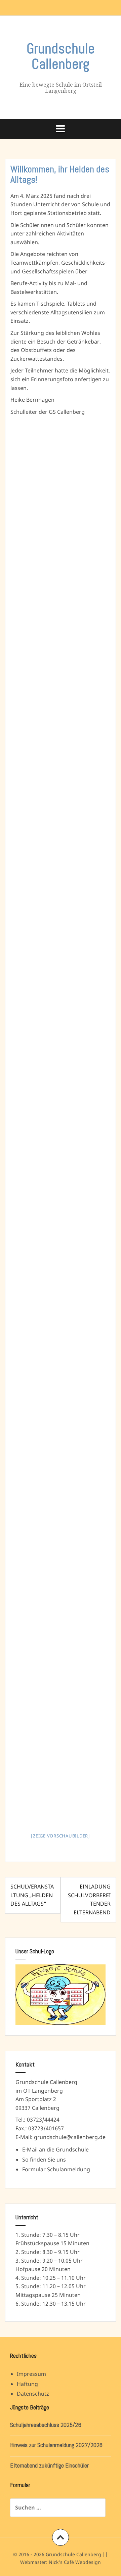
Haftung (27, 2384)
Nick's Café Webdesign (75, 2562)
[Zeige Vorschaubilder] (61, 1836)
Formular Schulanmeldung (56, 2169)
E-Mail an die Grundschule (55, 2149)
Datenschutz (33, 2394)
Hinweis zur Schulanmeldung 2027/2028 (56, 2445)
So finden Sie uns (44, 2160)
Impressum (31, 2374)
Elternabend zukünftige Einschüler (49, 2465)
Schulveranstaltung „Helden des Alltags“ (32, 1895)
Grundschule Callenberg (61, 56)
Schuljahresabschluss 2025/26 (46, 2425)
